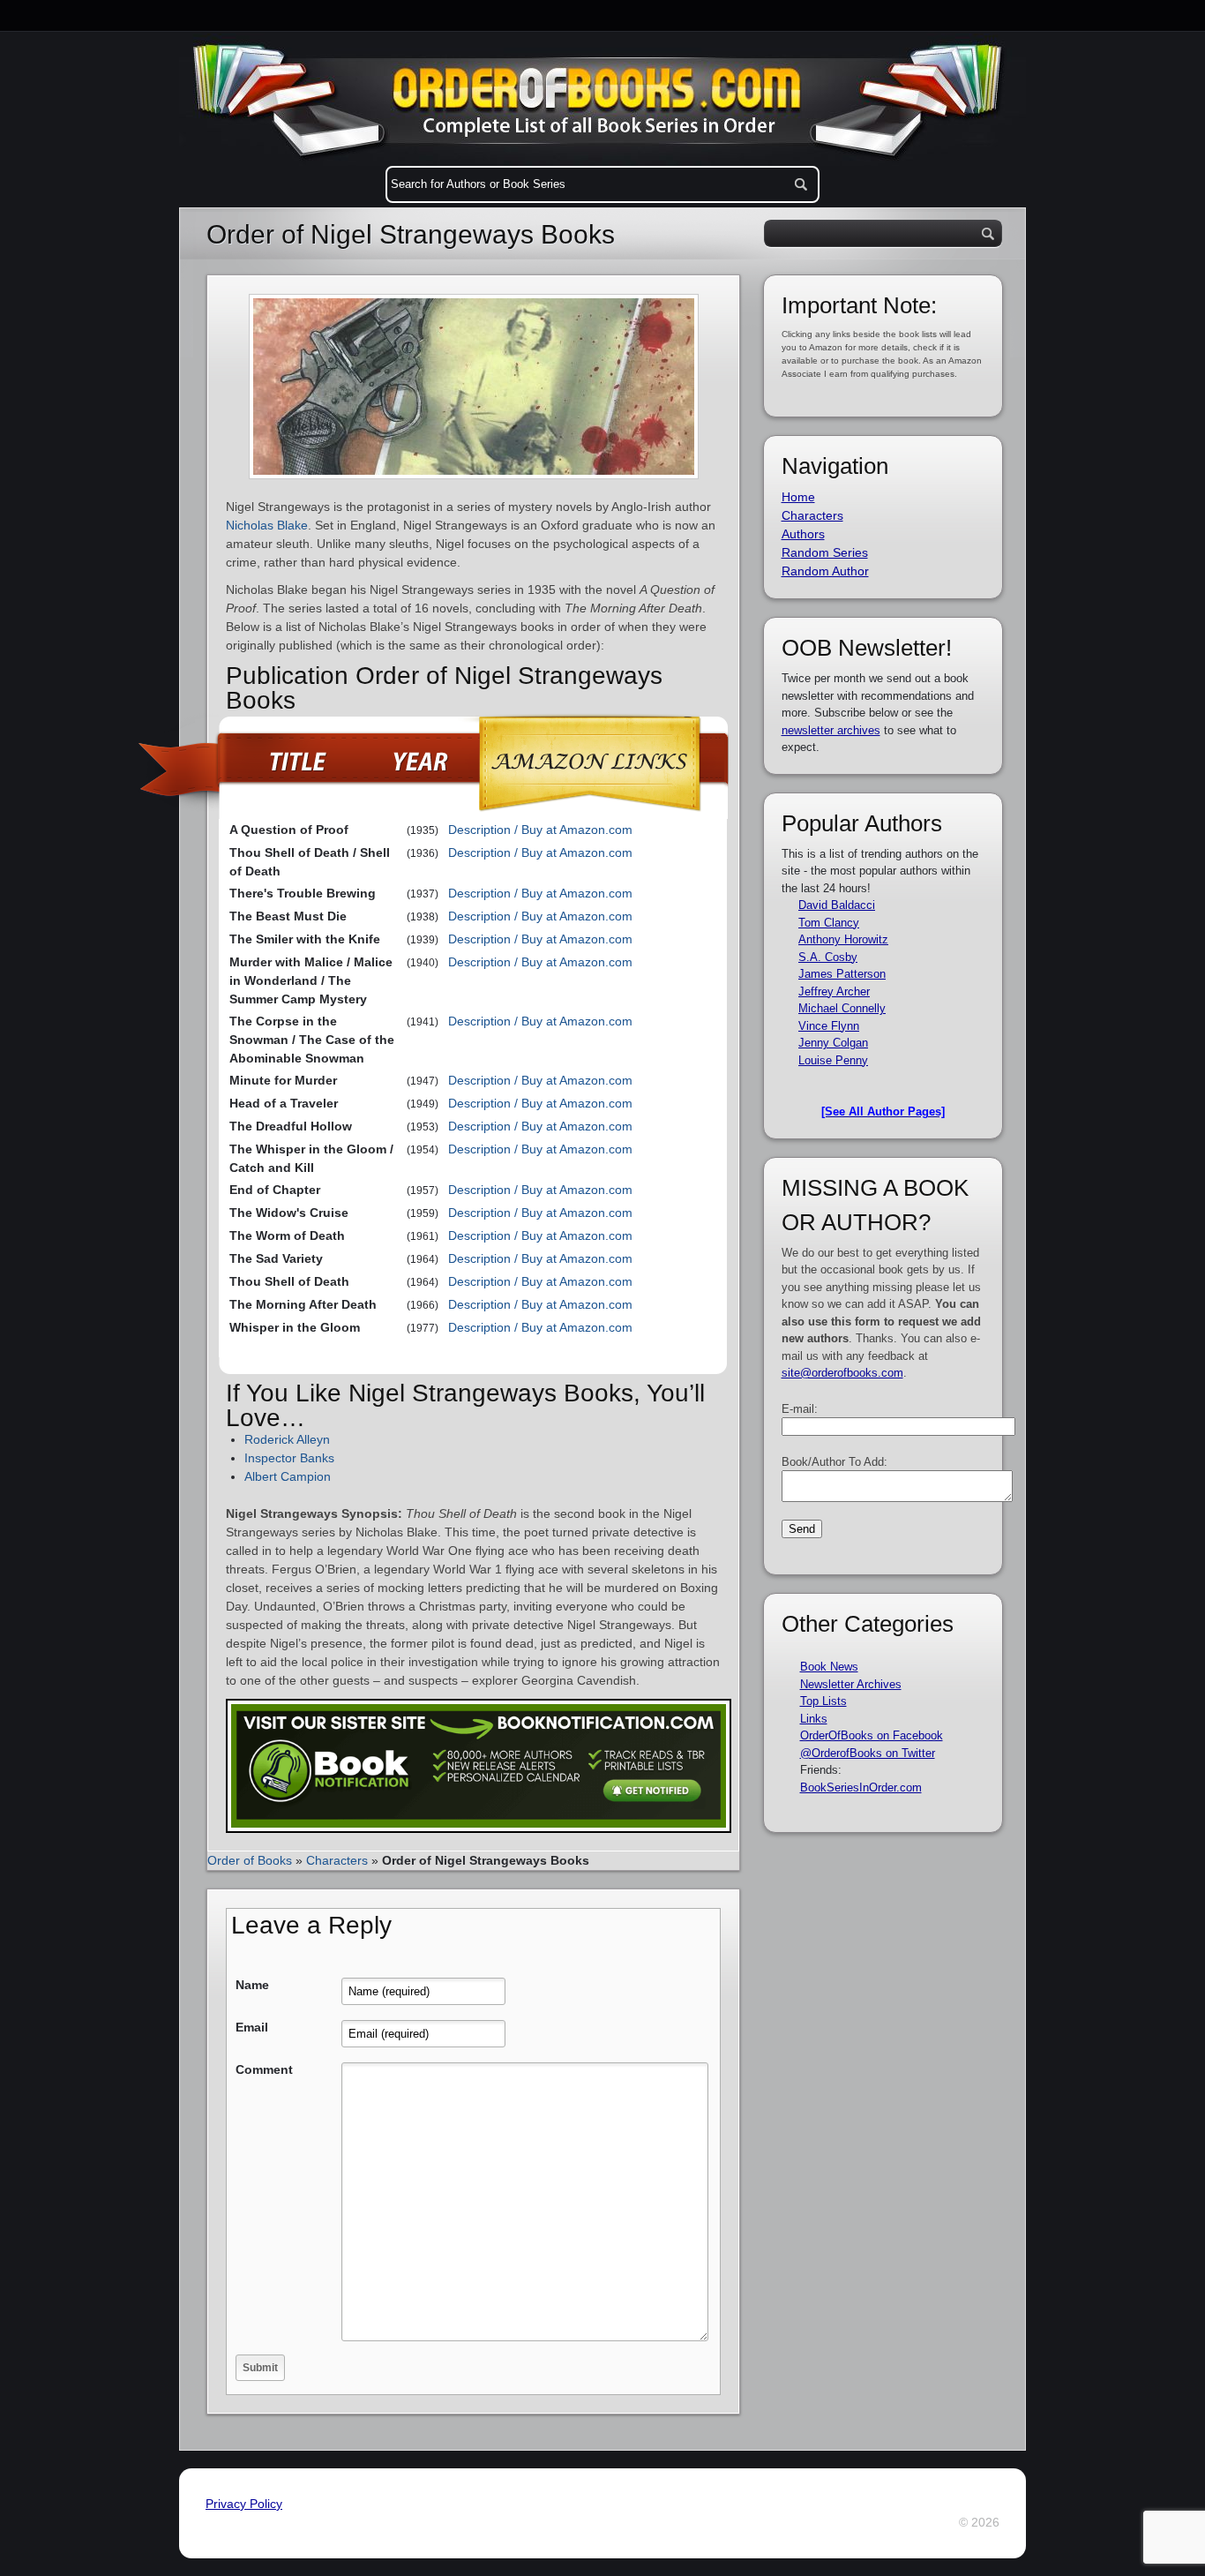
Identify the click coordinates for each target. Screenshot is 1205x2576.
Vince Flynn (829, 1026)
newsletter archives (831, 730)
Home (798, 497)
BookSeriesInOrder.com (861, 1787)
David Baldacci (837, 905)
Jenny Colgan (833, 1043)
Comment (264, 2069)
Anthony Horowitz (843, 939)
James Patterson (842, 974)
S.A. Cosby (828, 957)
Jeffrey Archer (834, 991)
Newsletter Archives (851, 1684)
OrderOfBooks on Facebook (872, 1735)
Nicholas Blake (267, 525)
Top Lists (823, 1701)
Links (814, 1719)
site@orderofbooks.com (842, 1373)
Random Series (825, 552)
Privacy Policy (244, 2504)
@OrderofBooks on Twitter (868, 1753)
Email (252, 2027)
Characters (337, 1860)
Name (252, 1985)
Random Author (825, 571)
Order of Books (250, 1860)
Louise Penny (833, 1060)
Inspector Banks (289, 1458)
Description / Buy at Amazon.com (540, 830)
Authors (803, 534)
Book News (829, 1667)
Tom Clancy (829, 923)
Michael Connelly (842, 1008)
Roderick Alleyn (287, 1439)
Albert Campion (288, 1476)
